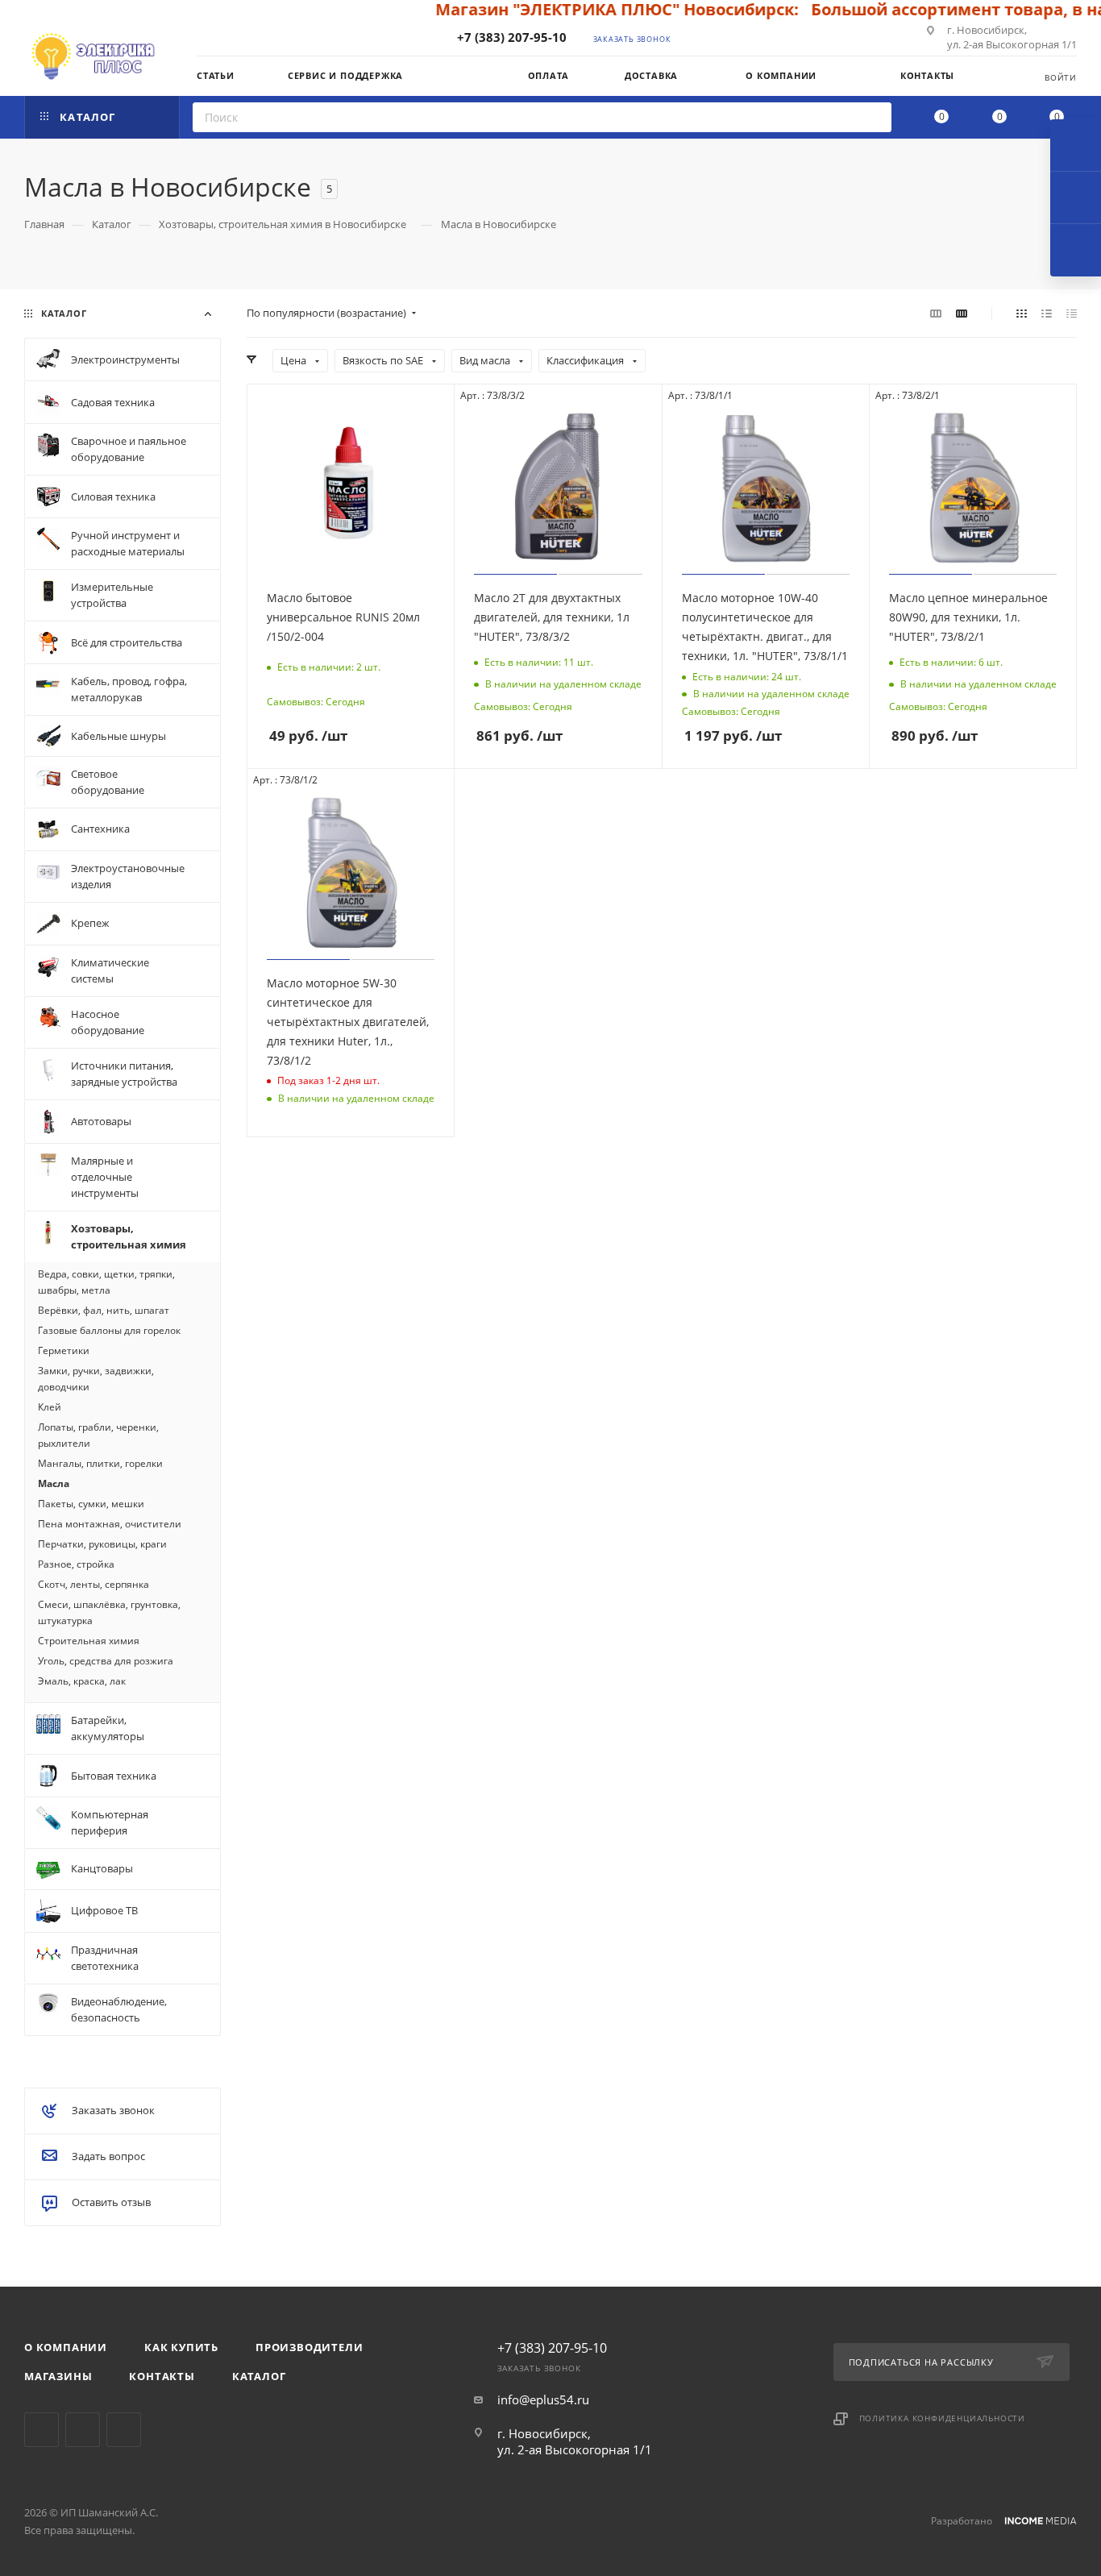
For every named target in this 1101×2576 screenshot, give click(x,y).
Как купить (181, 2347)
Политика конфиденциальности (943, 2418)
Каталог (259, 2376)
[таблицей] (1072, 313)
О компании (66, 2347)
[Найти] (874, 117)
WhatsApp (124, 2430)
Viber (83, 2430)
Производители (309, 2347)
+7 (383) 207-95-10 (512, 37)
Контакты (162, 2376)
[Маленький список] (936, 313)
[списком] (1047, 313)
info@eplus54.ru (543, 2399)
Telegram (42, 2430)
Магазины (58, 2376)
